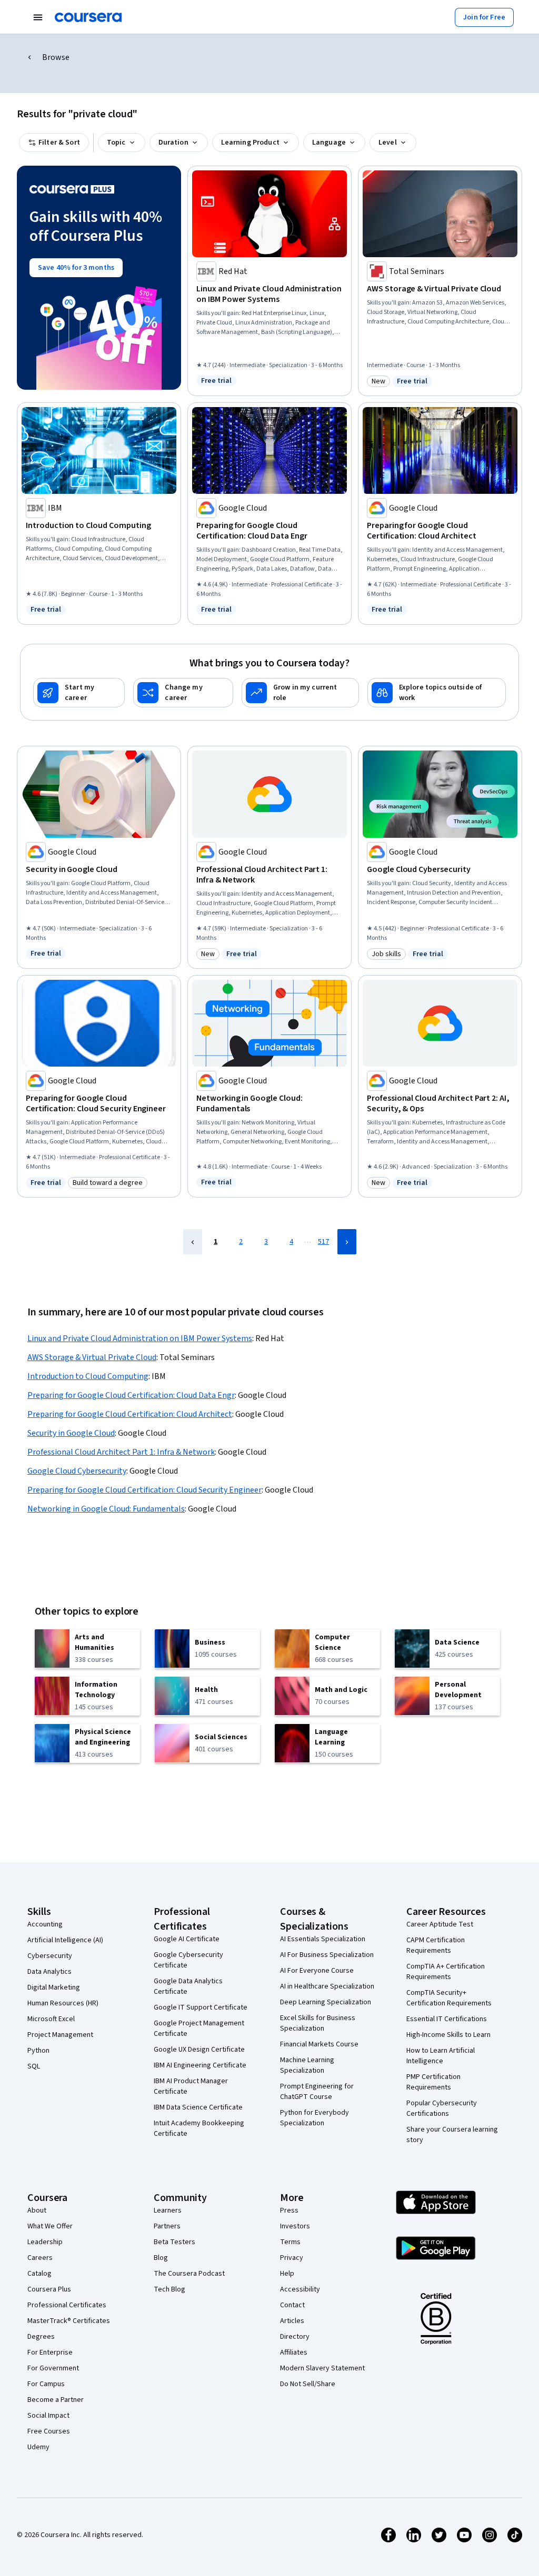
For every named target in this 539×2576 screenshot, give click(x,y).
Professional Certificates (67, 2305)
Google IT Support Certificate (201, 2007)
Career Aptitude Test (440, 1924)
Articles (292, 2321)
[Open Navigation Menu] (38, 17)
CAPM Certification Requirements (436, 1945)
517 (323, 1242)
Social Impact (48, 2416)
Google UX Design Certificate (199, 2050)
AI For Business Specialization (327, 1955)
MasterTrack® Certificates (69, 2321)
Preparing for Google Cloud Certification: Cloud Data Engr (131, 1395)
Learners (168, 2210)
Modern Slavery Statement (322, 2368)
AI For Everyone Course (317, 1971)
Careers (40, 2258)
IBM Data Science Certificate (198, 2107)
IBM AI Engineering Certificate (200, 2065)
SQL (34, 2066)
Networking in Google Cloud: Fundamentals (106, 1509)
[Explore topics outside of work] (437, 693)
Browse (56, 57)
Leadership (45, 2242)
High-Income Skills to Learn (448, 2035)
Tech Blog (169, 2289)
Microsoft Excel (51, 2019)
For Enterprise (50, 2352)
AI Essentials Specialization (323, 1939)
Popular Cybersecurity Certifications (442, 2108)
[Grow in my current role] (300, 693)
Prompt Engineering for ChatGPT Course (317, 2092)
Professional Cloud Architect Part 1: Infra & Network (121, 1452)
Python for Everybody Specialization (315, 2118)
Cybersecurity (50, 1956)
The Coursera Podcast (189, 2274)
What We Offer (50, 2226)
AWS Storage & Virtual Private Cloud (92, 1357)
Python (38, 2051)
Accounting (45, 1924)
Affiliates (294, 2352)
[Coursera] (88, 17)
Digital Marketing (54, 1987)
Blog (161, 2258)
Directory (295, 2337)
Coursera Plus (49, 2289)
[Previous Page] (193, 1242)
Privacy (292, 2258)
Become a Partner (56, 2400)
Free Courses (49, 2431)
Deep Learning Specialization (326, 2002)
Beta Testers (174, 2242)
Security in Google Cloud (71, 1433)
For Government (53, 2368)
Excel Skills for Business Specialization (318, 2023)
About (37, 2210)
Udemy (38, 2447)
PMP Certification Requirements (433, 2082)
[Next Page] (347, 1242)
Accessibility (300, 2289)
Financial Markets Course (319, 2044)
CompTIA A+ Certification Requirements (446, 1972)
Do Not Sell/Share (308, 2384)
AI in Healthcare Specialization (327, 1986)
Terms (290, 2242)
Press (289, 2210)
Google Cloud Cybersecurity (77, 1471)
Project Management (60, 2035)
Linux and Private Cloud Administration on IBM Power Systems (140, 1338)
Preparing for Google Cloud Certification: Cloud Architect (130, 1414)
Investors (295, 2226)
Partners (167, 2226)
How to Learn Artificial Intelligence (441, 2056)
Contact (292, 2305)
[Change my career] (183, 693)
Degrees (41, 2337)
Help (287, 2274)
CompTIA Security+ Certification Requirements (449, 1998)
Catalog (39, 2274)
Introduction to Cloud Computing (88, 1376)
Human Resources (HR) (63, 2003)
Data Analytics (49, 1972)
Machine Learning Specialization (307, 2065)
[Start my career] (79, 693)
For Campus (46, 2384)
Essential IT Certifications (447, 2019)
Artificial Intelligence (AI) (65, 1940)
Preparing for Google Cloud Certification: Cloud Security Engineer (144, 1490)
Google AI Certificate (187, 1939)
